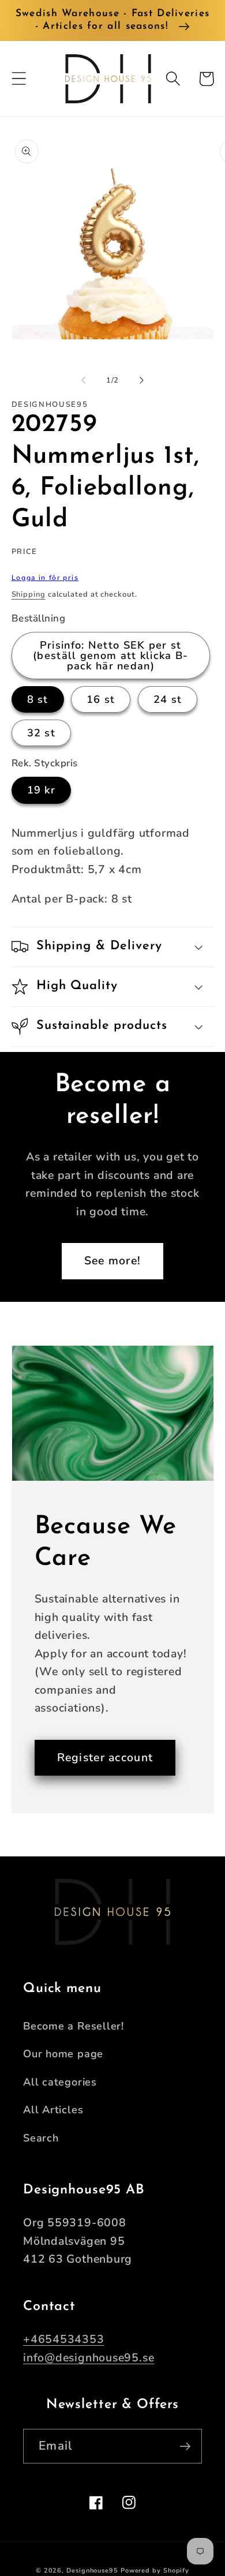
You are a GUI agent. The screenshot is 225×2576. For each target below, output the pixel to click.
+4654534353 (64, 2339)
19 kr (42, 790)
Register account (105, 1757)
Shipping (29, 594)
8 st (38, 699)
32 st (42, 733)
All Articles (53, 2110)
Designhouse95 (92, 2571)
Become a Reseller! (74, 2026)
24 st (168, 699)
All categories (60, 2082)
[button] (19, 79)
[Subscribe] (185, 2446)
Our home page (63, 2054)
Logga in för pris (45, 578)
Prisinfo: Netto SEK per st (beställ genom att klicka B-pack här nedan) (110, 656)
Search (41, 2138)
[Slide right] (142, 380)
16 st (101, 699)
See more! (113, 1261)
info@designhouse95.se (89, 2358)
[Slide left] (83, 380)
